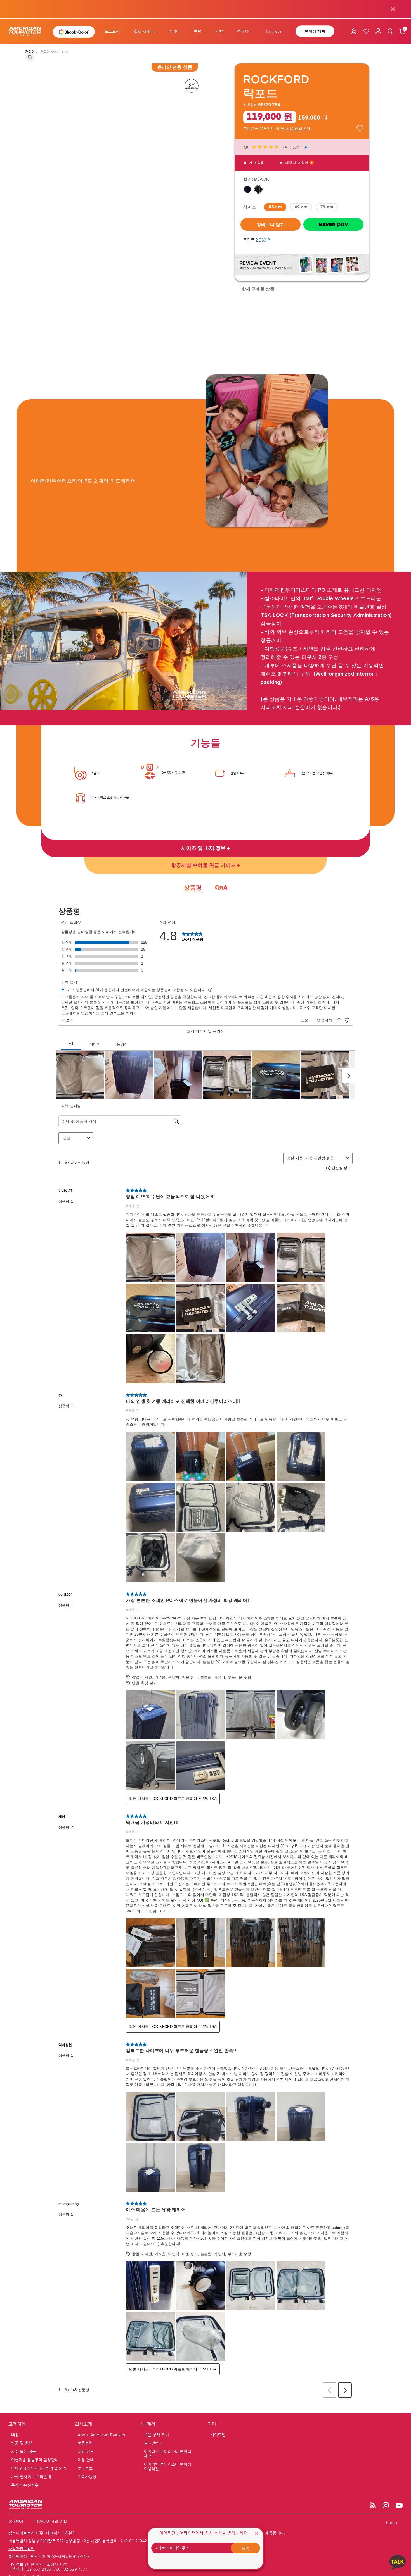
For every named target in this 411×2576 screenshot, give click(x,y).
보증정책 (85, 2443)
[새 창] (302, 264)
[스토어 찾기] (354, 32)
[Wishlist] (366, 31)
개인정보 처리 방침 (51, 2522)
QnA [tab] (221, 888)
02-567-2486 (39, 2569)
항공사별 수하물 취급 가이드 (204, 865)
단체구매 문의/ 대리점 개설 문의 (39, 2468)
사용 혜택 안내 (298, 128)
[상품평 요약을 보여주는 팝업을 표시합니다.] (307, 147)
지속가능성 (87, 2477)
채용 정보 (86, 2451)
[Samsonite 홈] (28, 31)
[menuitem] (112, 31)
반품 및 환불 (22, 2443)
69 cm (301, 207)
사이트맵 (218, 2435)
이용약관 (16, 2522)
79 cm (327, 207)
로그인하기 (153, 2443)
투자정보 (85, 2468)
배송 (15, 2435)
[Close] (256, 2533)
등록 (245, 2548)
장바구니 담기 (271, 224)
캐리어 (30, 52)
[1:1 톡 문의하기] (398, 2562)
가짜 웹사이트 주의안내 (31, 2477)
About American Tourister (102, 2435)
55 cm (275, 207)
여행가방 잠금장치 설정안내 (35, 2460)
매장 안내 (86, 2460)
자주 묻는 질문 (24, 2451)
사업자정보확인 (21, 2549)
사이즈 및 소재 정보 (204, 848)
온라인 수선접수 (25, 2485)
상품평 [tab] (193, 888)
